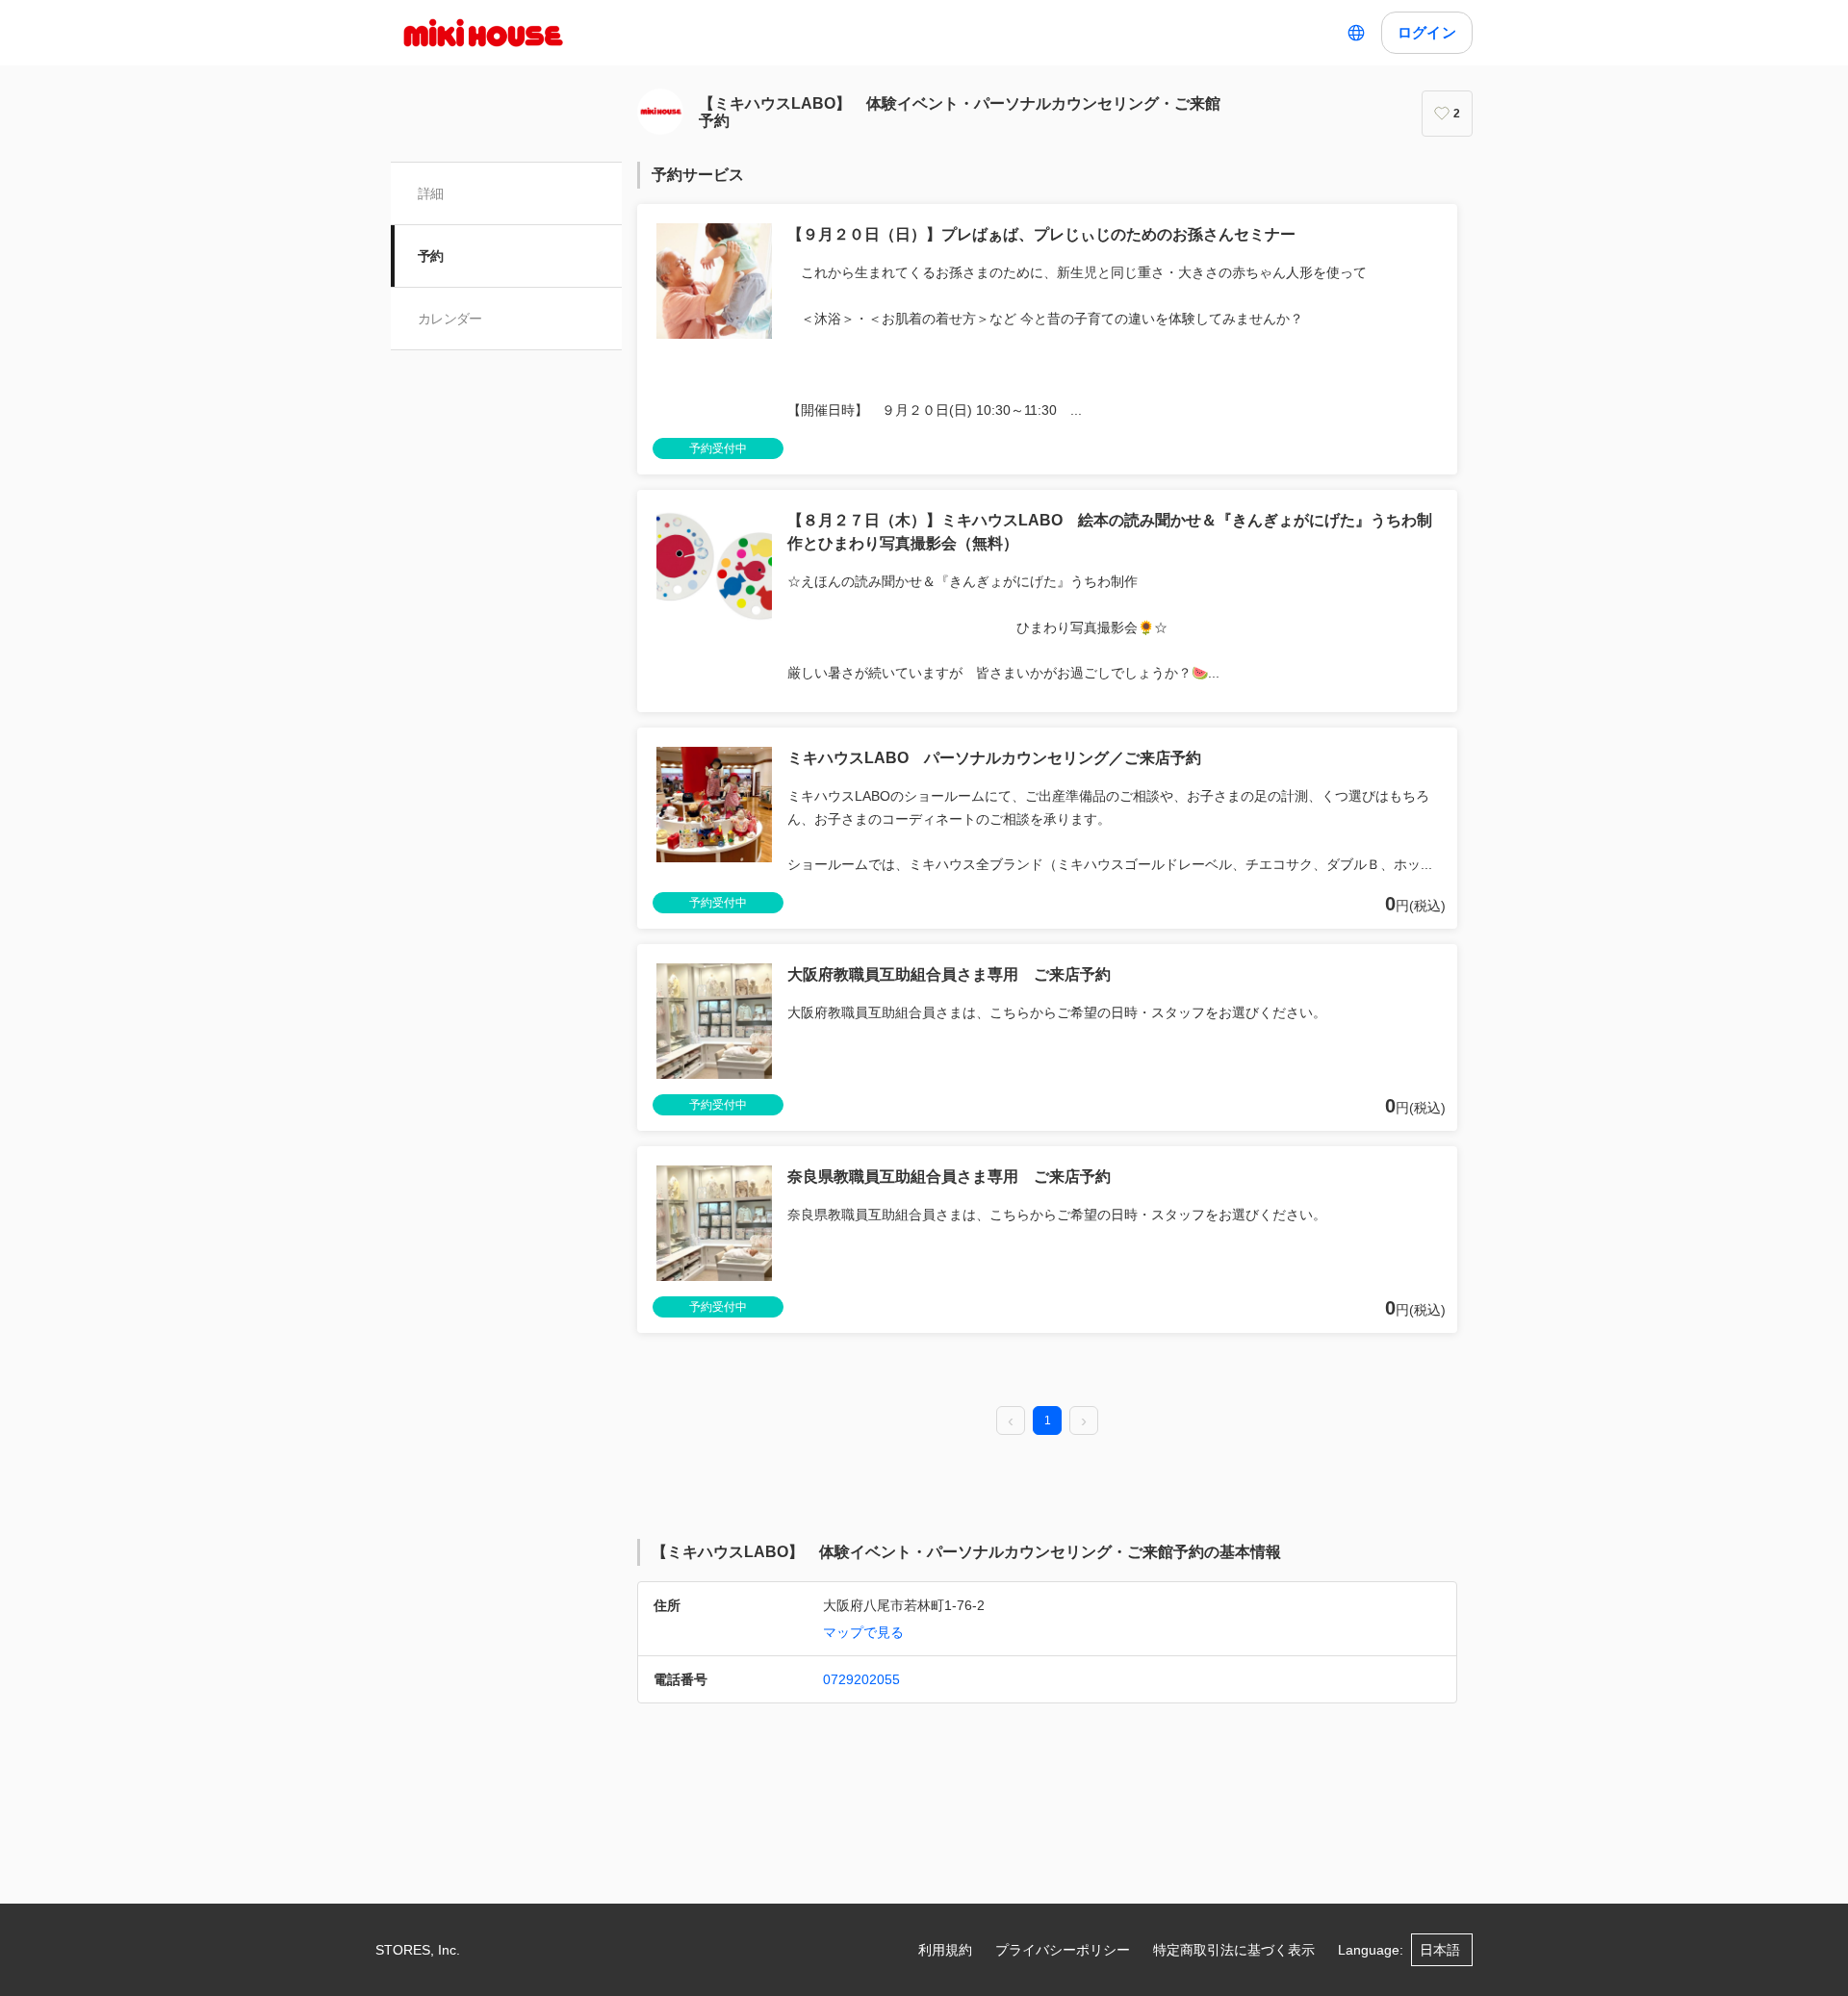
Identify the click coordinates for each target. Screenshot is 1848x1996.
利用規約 (945, 1950)
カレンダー (450, 319)
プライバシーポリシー (1063, 1950)
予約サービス (698, 175)
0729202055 (861, 1679)
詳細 (431, 193)
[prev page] (1011, 1421)
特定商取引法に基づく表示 (1234, 1950)
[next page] (1084, 1421)
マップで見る (863, 1632)
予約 (431, 256)
